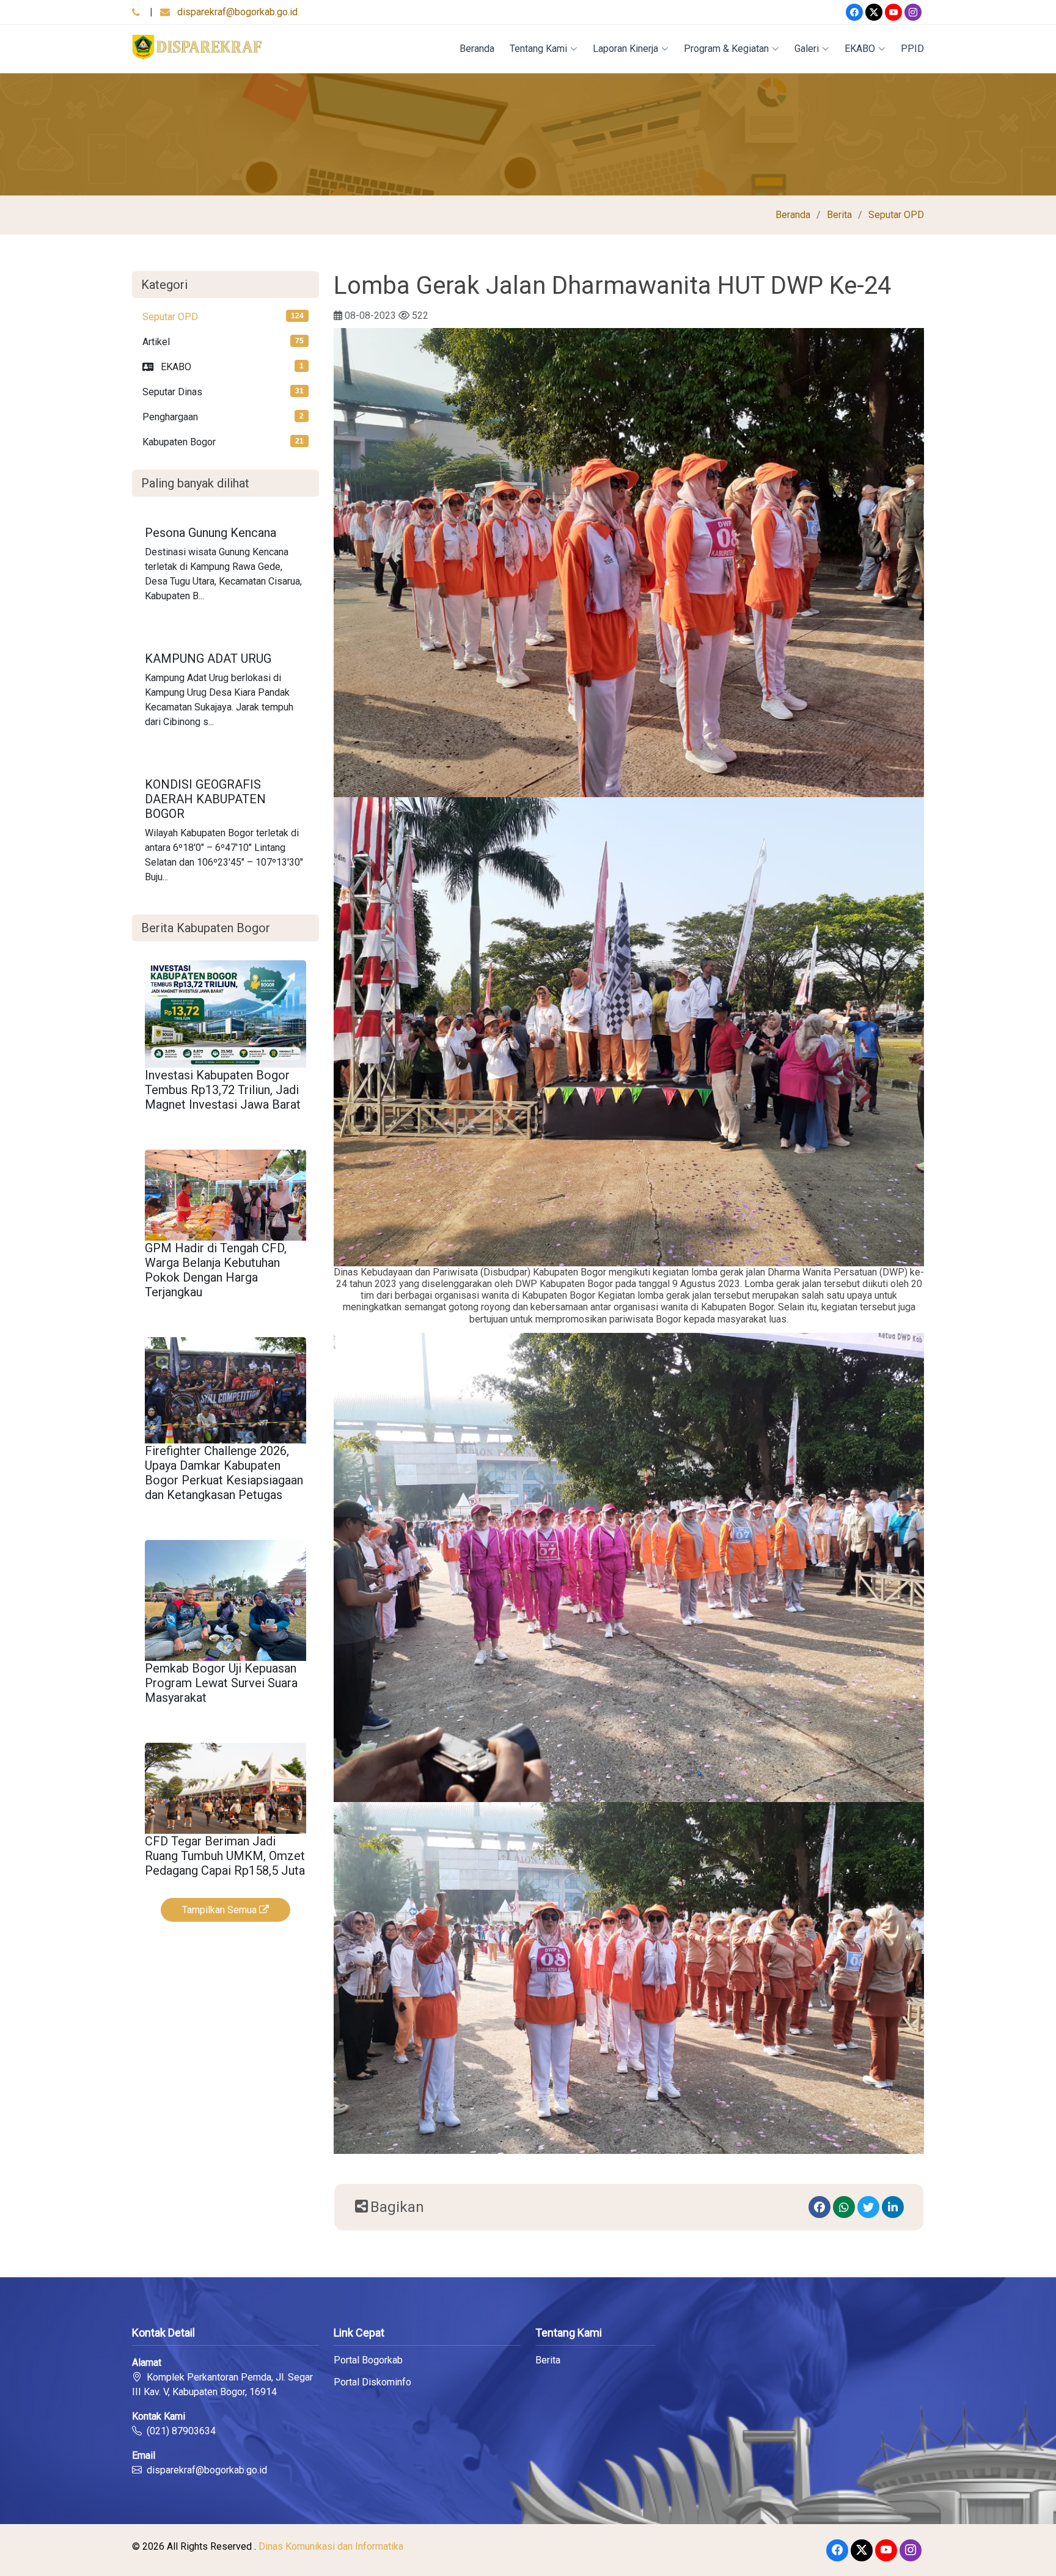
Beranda (477, 49)
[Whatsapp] (844, 2207)
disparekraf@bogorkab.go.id (237, 12)
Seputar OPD (896, 215)
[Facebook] (854, 12)
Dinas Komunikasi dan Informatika (331, 2546)
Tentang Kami (538, 49)
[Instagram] (913, 12)
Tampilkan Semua (221, 1910)
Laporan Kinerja (625, 49)
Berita (839, 215)
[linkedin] (893, 2207)
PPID (912, 49)
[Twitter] (874, 12)
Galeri (807, 49)
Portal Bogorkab (368, 2360)
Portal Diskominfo (372, 2382)
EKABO (860, 49)
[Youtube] (893, 12)
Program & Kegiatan (726, 49)
